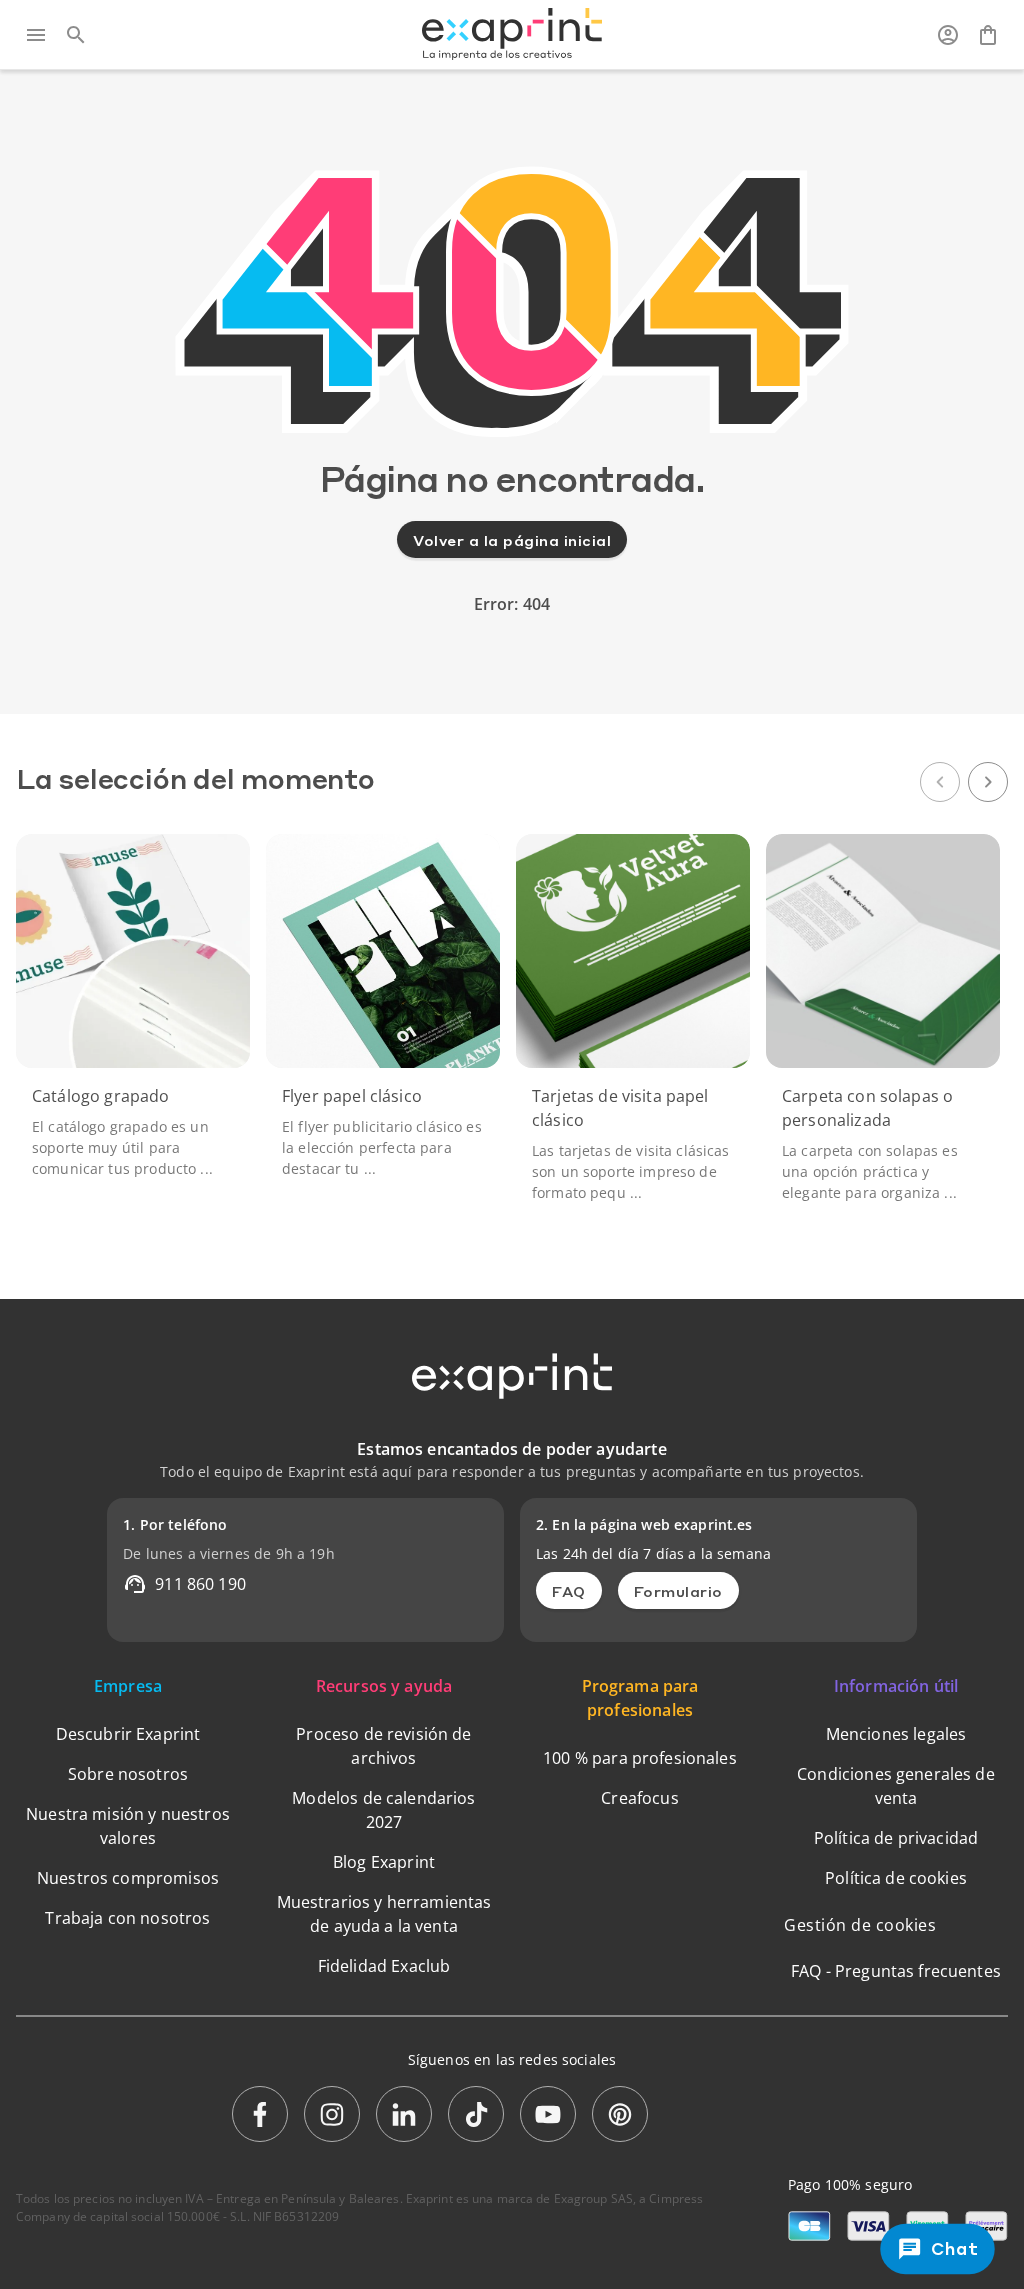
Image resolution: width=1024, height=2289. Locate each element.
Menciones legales (896, 1734)
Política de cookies (896, 1878)
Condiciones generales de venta (896, 1786)
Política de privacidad (896, 1838)
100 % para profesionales (640, 1758)
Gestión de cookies (860, 1925)
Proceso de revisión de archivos (383, 1746)
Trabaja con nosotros (127, 1918)
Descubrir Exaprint (128, 1734)
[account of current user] (948, 35)
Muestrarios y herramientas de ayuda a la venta (384, 1914)
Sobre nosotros (128, 1774)
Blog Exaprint (384, 1862)
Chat (953, 2248)
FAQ (569, 1591)
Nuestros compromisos (128, 1878)
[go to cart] (988, 35)
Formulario (678, 1591)
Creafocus (639, 1798)
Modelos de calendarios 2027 (383, 1810)
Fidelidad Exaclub (384, 1966)
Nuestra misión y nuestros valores (128, 1826)
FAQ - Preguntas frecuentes (896, 1971)
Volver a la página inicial (512, 540)
